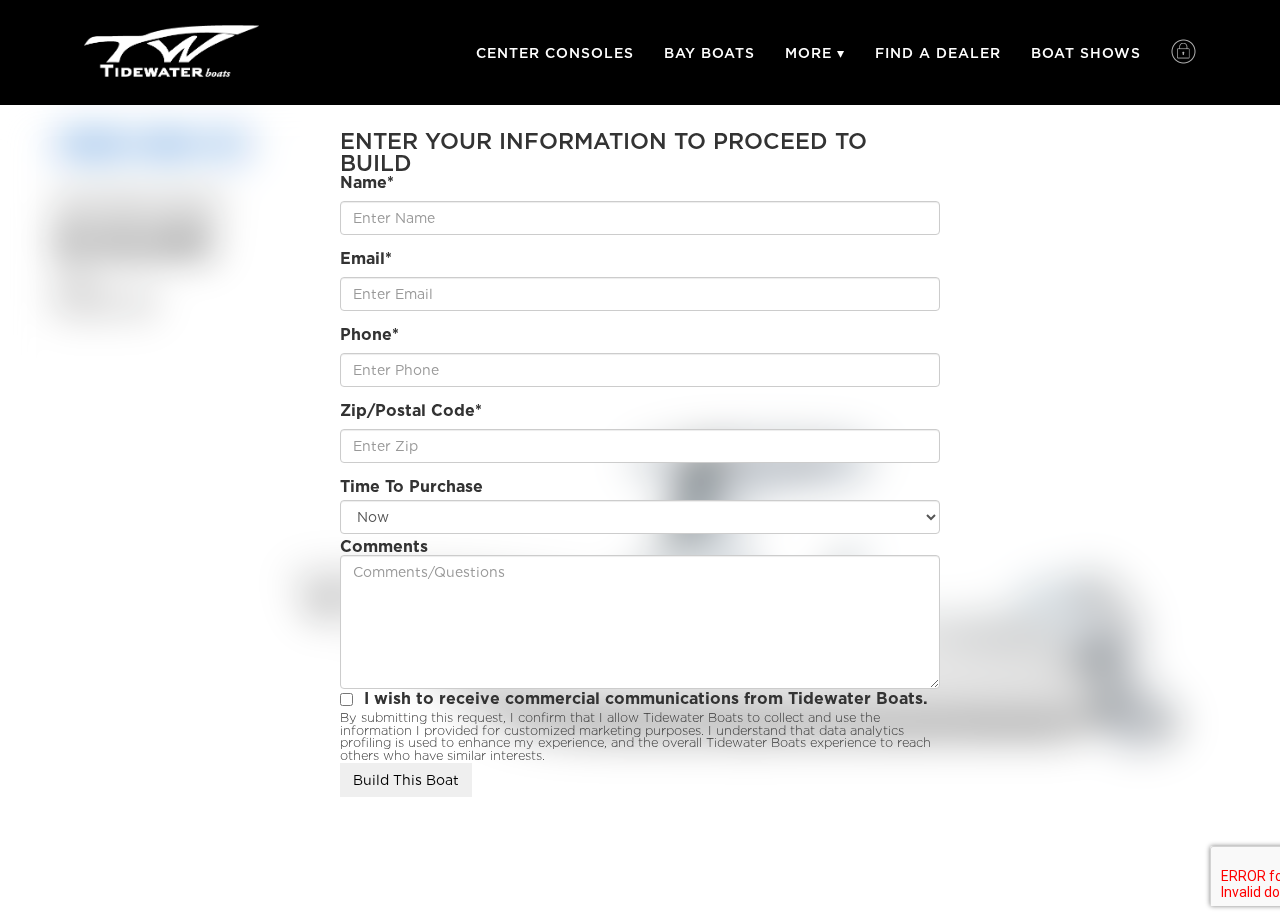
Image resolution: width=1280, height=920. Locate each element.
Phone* (369, 335)
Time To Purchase (411, 487)
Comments (384, 547)
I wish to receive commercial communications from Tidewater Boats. (646, 699)
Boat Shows (1086, 53)
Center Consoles (555, 53)
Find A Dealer (938, 53)
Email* (366, 259)
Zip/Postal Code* (411, 411)
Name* (367, 183)
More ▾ (815, 53)
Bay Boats (709, 53)
